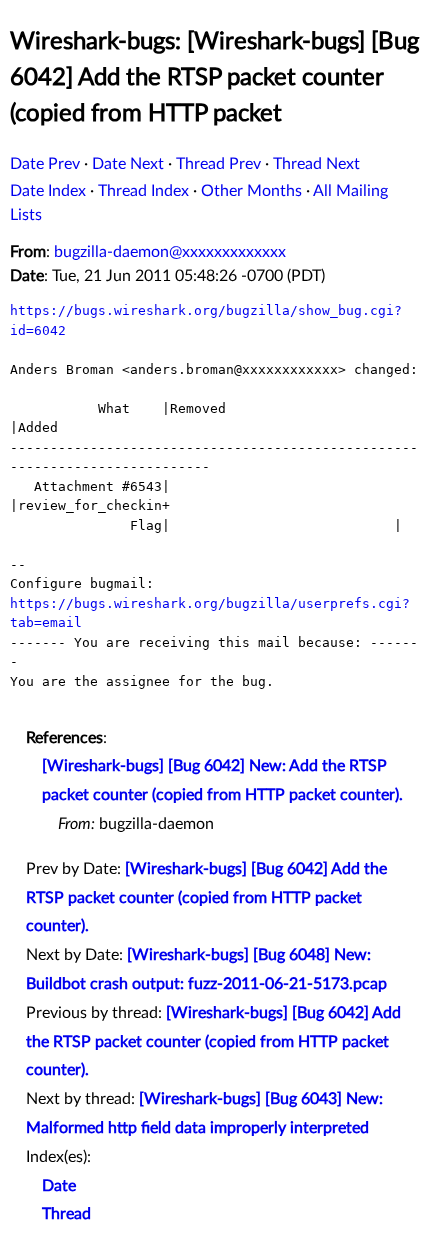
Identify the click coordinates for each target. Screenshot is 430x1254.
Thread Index (143, 191)
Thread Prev (218, 164)
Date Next (128, 164)
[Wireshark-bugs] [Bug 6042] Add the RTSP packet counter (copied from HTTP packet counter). (206, 898)
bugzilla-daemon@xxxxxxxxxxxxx (170, 252)
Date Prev (45, 164)
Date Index (48, 191)
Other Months (251, 191)
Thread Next (316, 164)
